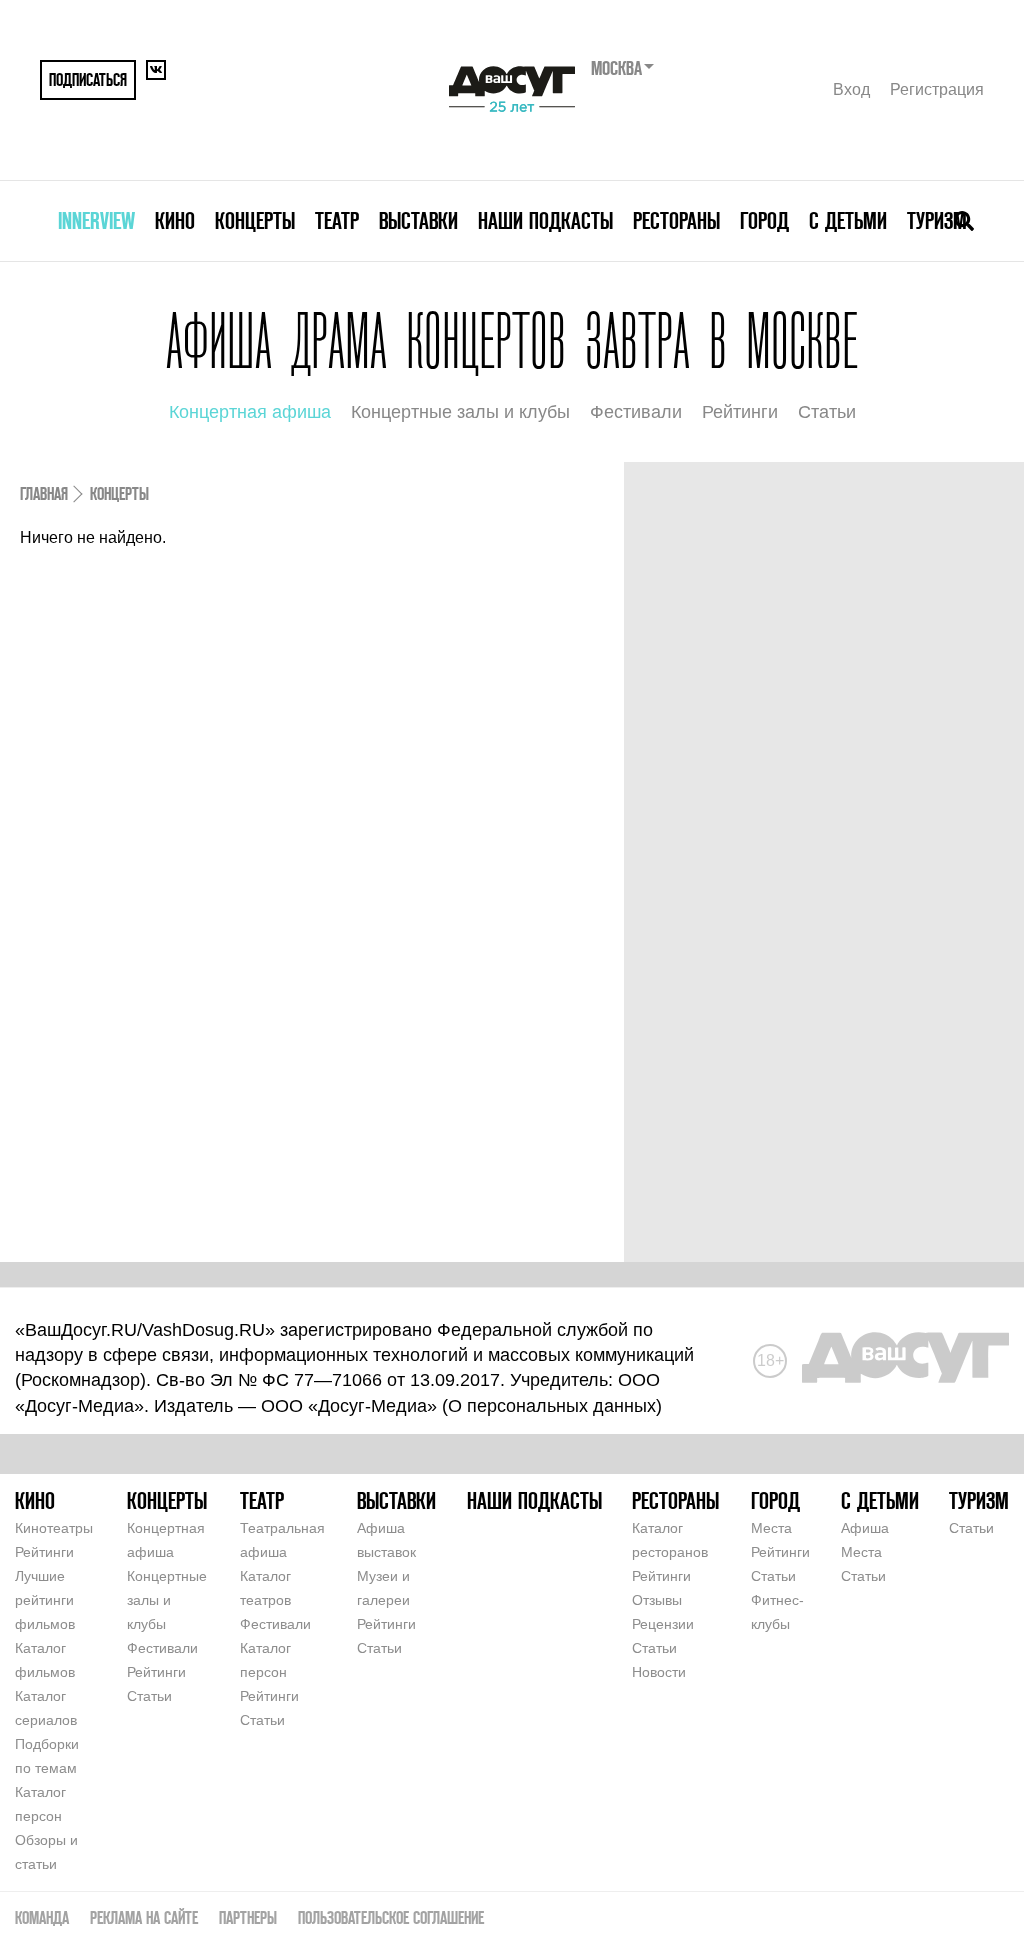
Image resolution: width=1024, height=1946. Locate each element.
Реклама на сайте (144, 1917)
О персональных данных (552, 1406)
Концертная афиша (250, 412)
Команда (42, 1917)
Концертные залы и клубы (460, 412)
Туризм (937, 220)
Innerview (96, 220)
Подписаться (88, 79)
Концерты (255, 220)
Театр (337, 220)
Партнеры (248, 1917)
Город (764, 220)
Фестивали (636, 412)
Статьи (827, 412)
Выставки (418, 220)
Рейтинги (740, 412)
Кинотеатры (54, 1528)
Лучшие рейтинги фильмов (45, 1600)
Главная (44, 493)
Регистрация (937, 89)
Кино (175, 220)
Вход (851, 89)
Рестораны (676, 220)
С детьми (848, 220)
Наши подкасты (545, 220)
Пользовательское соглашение (391, 1917)
